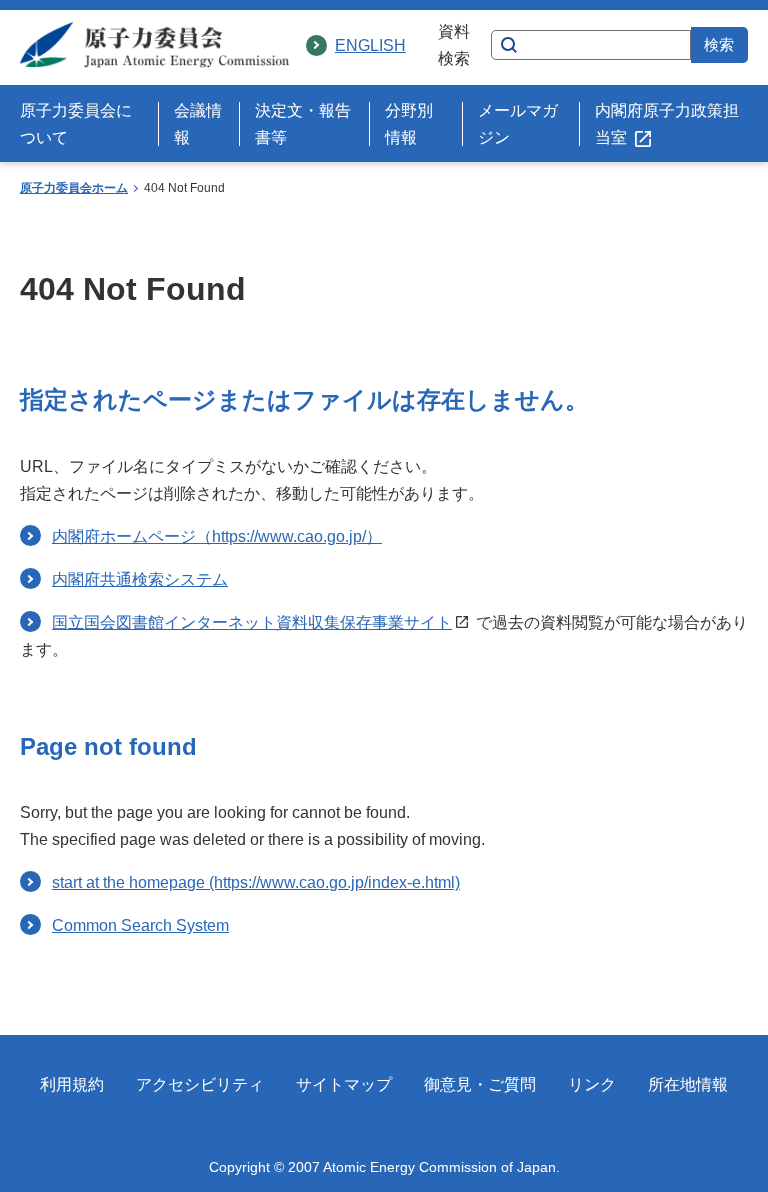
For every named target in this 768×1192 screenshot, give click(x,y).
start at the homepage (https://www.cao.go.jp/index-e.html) (256, 882)
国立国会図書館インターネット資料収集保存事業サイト (252, 622)
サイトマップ (344, 1084)
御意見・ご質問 (480, 1084)
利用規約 (72, 1084)
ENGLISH (370, 45)
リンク (592, 1084)
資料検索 (454, 45)
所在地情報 (688, 1084)
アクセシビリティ (200, 1084)
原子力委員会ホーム (74, 188)
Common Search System (140, 925)
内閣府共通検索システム (140, 579)
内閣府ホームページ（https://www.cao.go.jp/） (217, 536)
